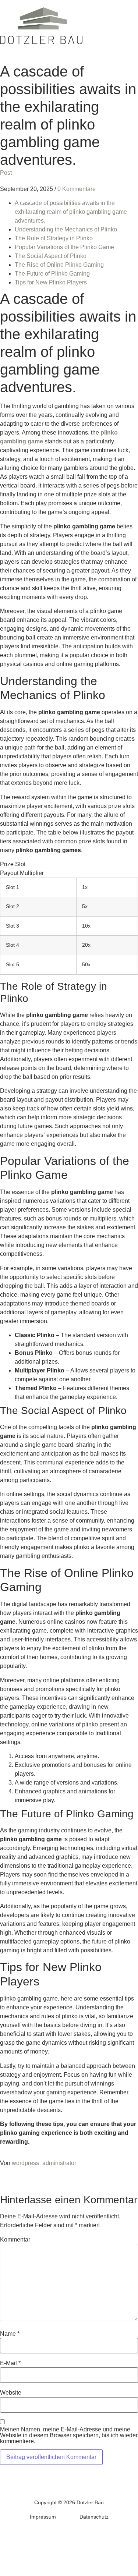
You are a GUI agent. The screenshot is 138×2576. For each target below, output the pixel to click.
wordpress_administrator (44, 2163)
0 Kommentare (77, 189)
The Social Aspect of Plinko (51, 256)
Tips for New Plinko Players (51, 282)
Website (11, 2393)
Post (6, 173)
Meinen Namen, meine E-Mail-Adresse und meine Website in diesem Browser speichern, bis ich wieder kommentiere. (69, 2435)
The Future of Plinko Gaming (52, 274)
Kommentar (15, 2240)
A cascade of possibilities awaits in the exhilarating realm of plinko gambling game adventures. (71, 212)
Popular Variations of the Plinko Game (64, 247)
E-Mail (10, 2363)
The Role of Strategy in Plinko (54, 238)
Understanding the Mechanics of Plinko (66, 229)
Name (10, 2334)
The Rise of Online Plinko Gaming (59, 265)
